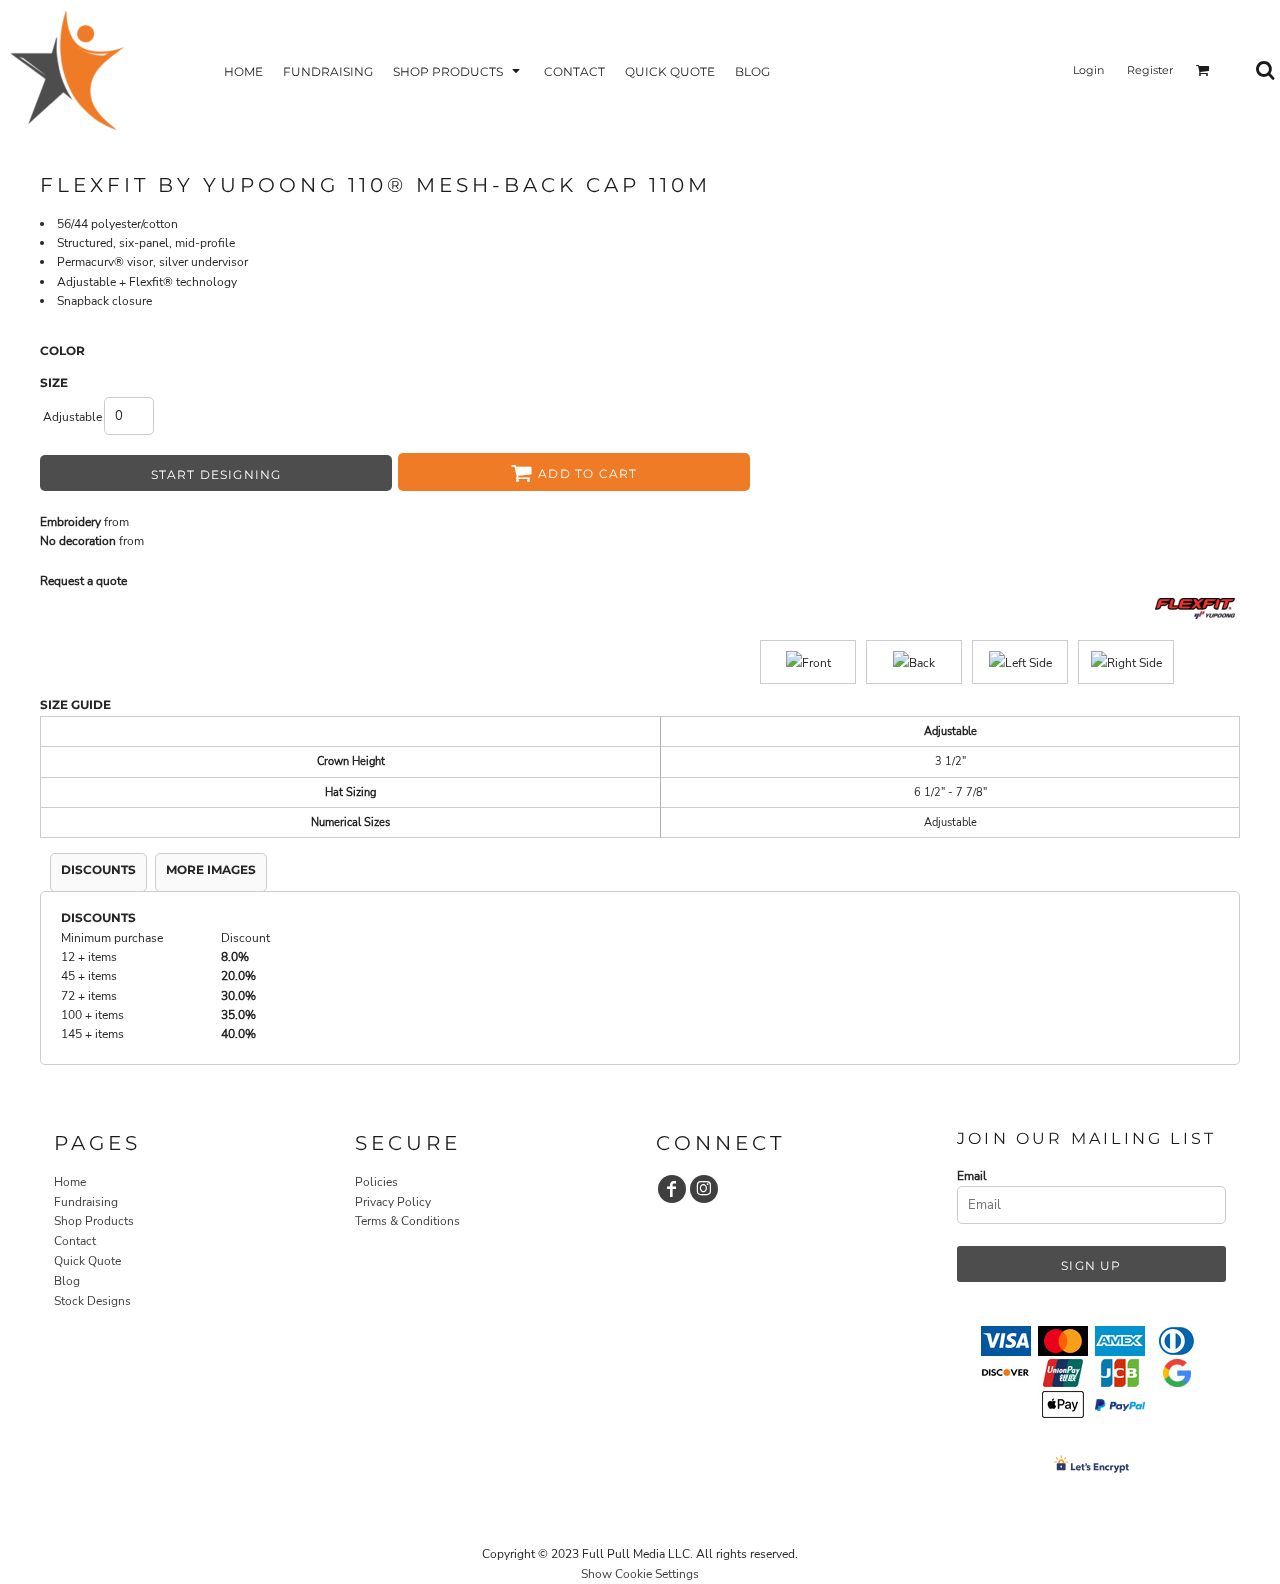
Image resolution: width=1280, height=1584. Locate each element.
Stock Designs (92, 1301)
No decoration (78, 541)
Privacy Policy (393, 1202)
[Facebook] (672, 1189)
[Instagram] (704, 1189)
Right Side (1134, 663)
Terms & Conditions (407, 1221)
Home (70, 1182)
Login (1088, 70)
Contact (75, 1241)
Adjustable (72, 417)
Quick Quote (87, 1261)
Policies (376, 1182)
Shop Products (94, 1221)
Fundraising (86, 1202)
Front (816, 663)
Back (922, 663)
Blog (67, 1281)
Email (972, 1176)
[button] (458, 70)
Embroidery (70, 522)
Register (1150, 70)
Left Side (1028, 663)
